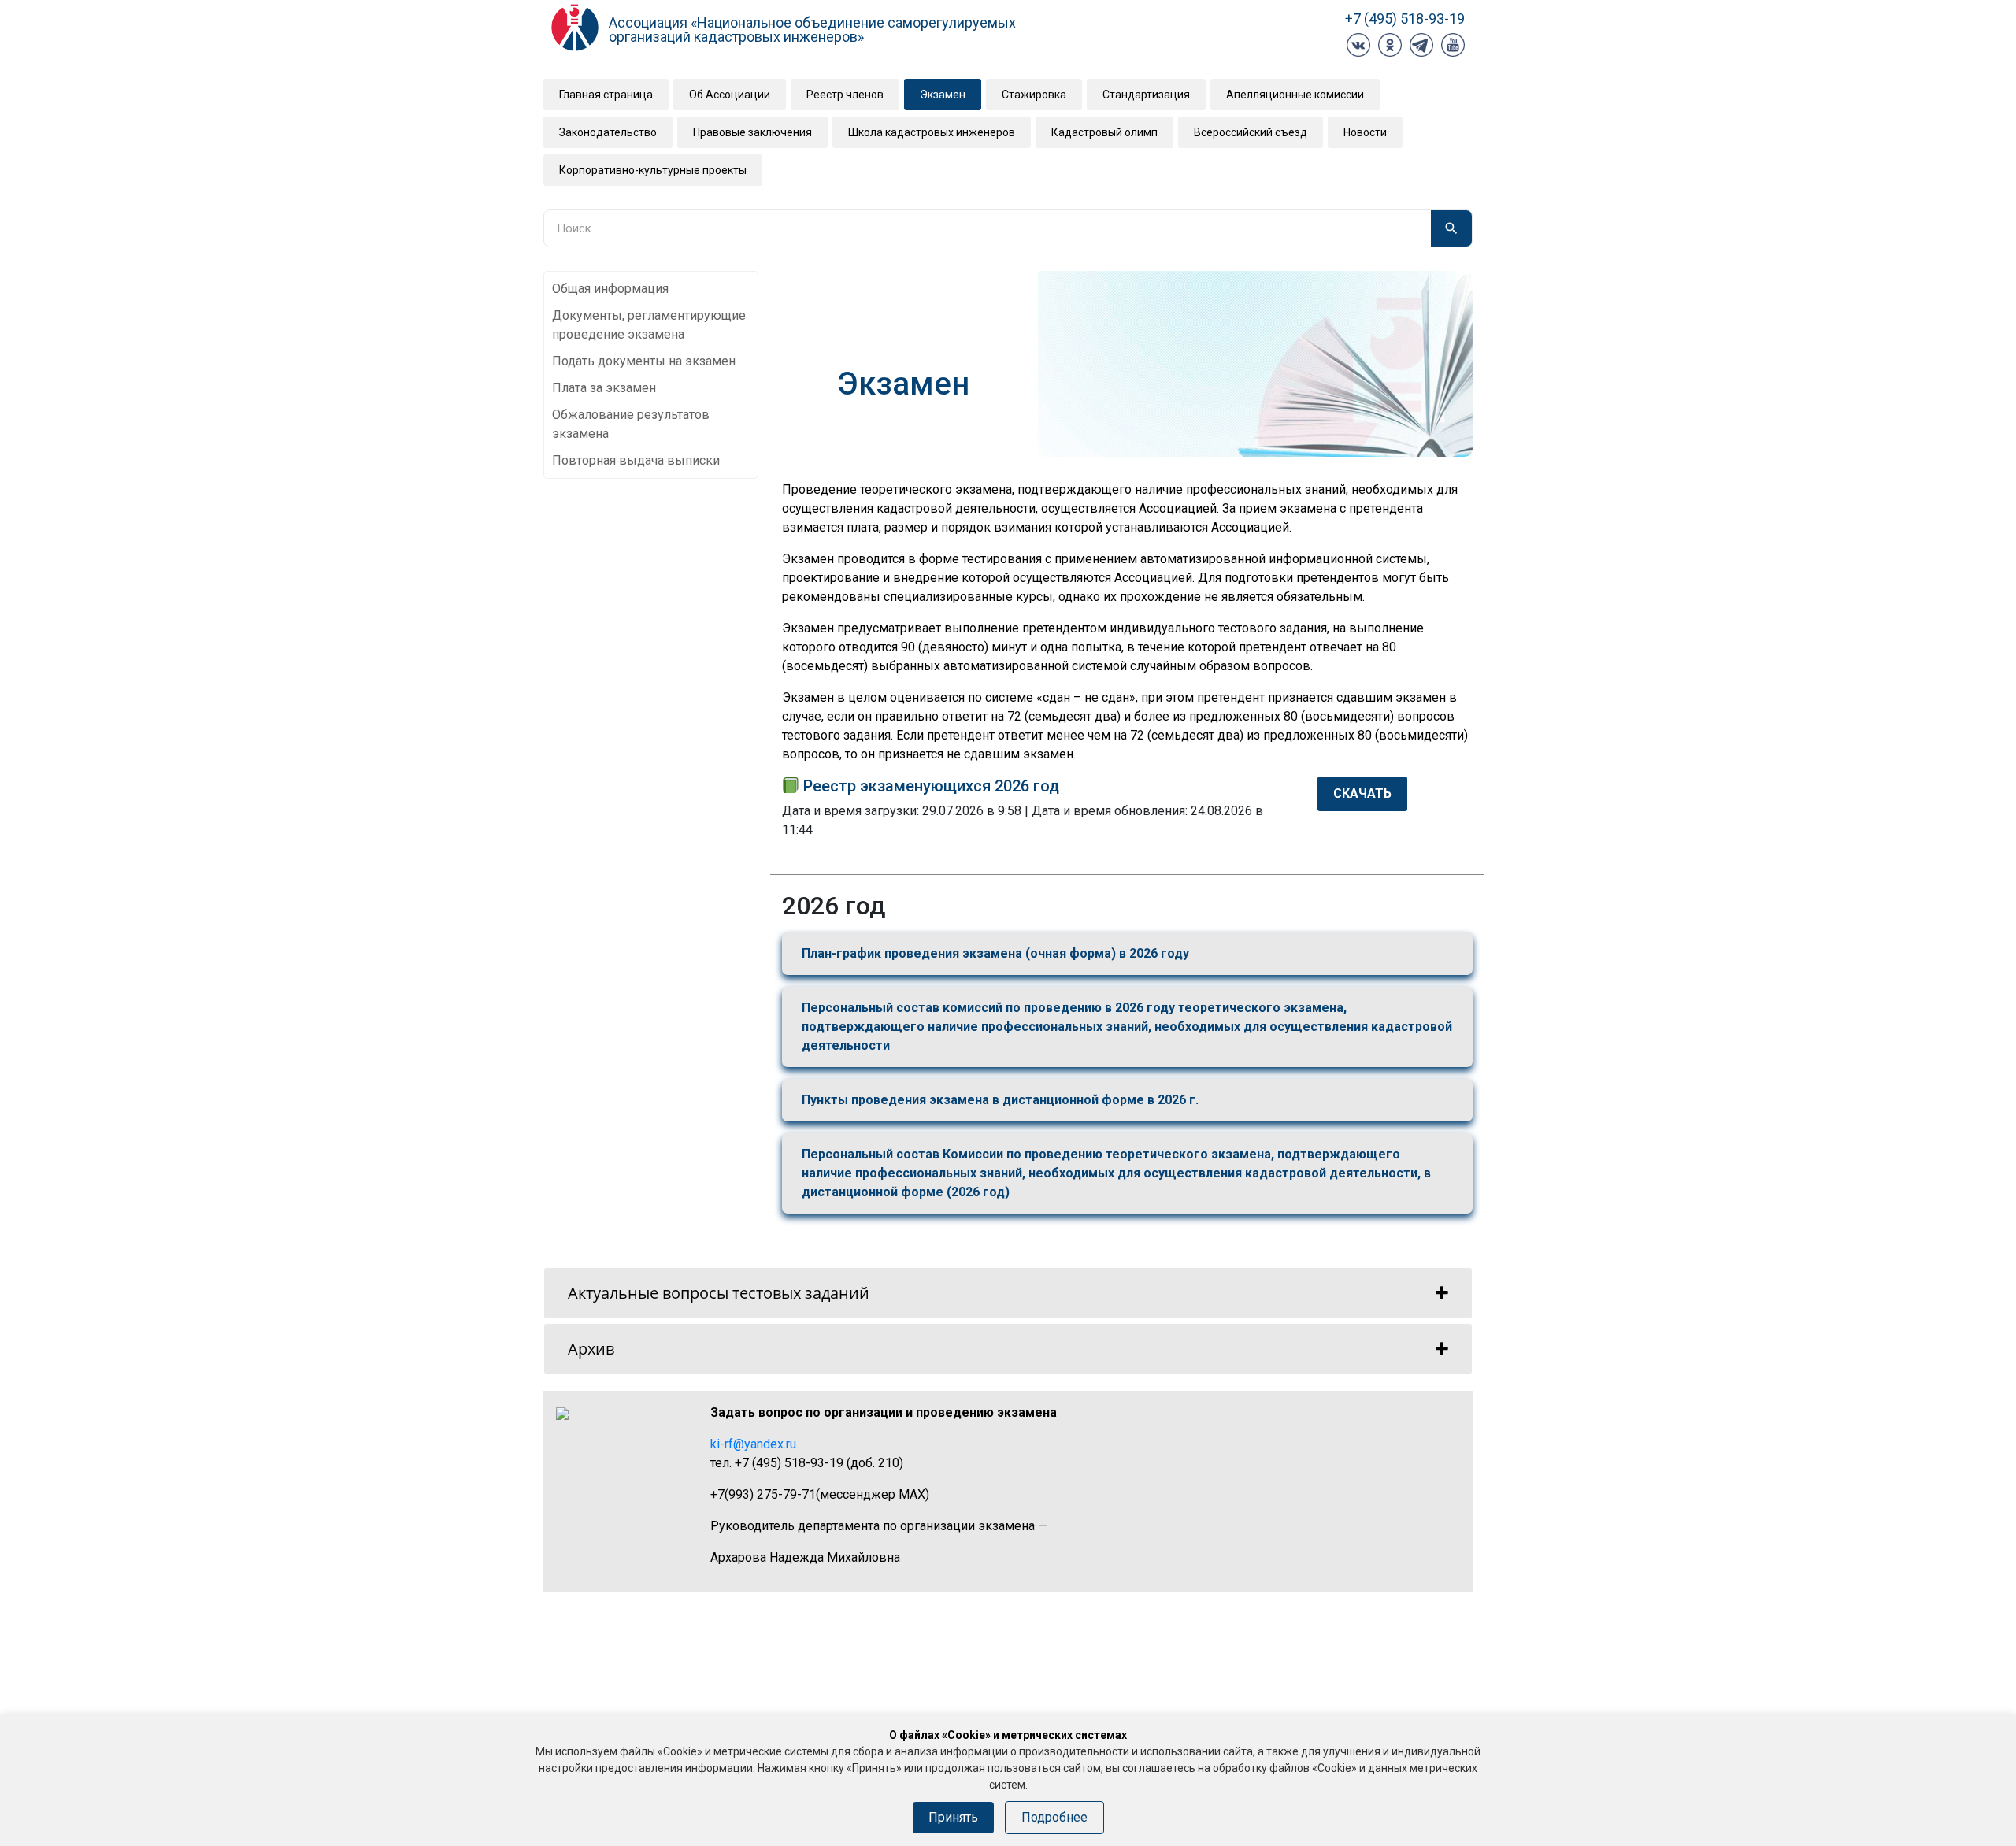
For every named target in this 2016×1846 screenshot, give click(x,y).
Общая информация (610, 289)
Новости (1365, 132)
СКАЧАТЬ (1362, 793)
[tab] (1008, 1293)
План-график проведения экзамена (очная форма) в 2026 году (995, 953)
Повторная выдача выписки (636, 460)
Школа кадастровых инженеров (932, 132)
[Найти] (1451, 228)
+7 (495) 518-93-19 (1405, 19)
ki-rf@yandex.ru (753, 1444)
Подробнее (1054, 1817)
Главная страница (606, 95)
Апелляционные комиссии (1295, 95)
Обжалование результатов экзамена (631, 424)
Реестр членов (845, 95)
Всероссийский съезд (1251, 132)
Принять (953, 1817)
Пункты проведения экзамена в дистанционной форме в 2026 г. (1000, 1100)
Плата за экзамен (604, 388)
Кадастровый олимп (1104, 132)
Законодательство (608, 132)
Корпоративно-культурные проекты (653, 170)
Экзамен (943, 95)
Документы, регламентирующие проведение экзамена (649, 325)
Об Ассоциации (730, 95)
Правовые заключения (752, 132)
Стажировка (1034, 95)
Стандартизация (1146, 95)
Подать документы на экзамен (644, 361)
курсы (1034, 597)
